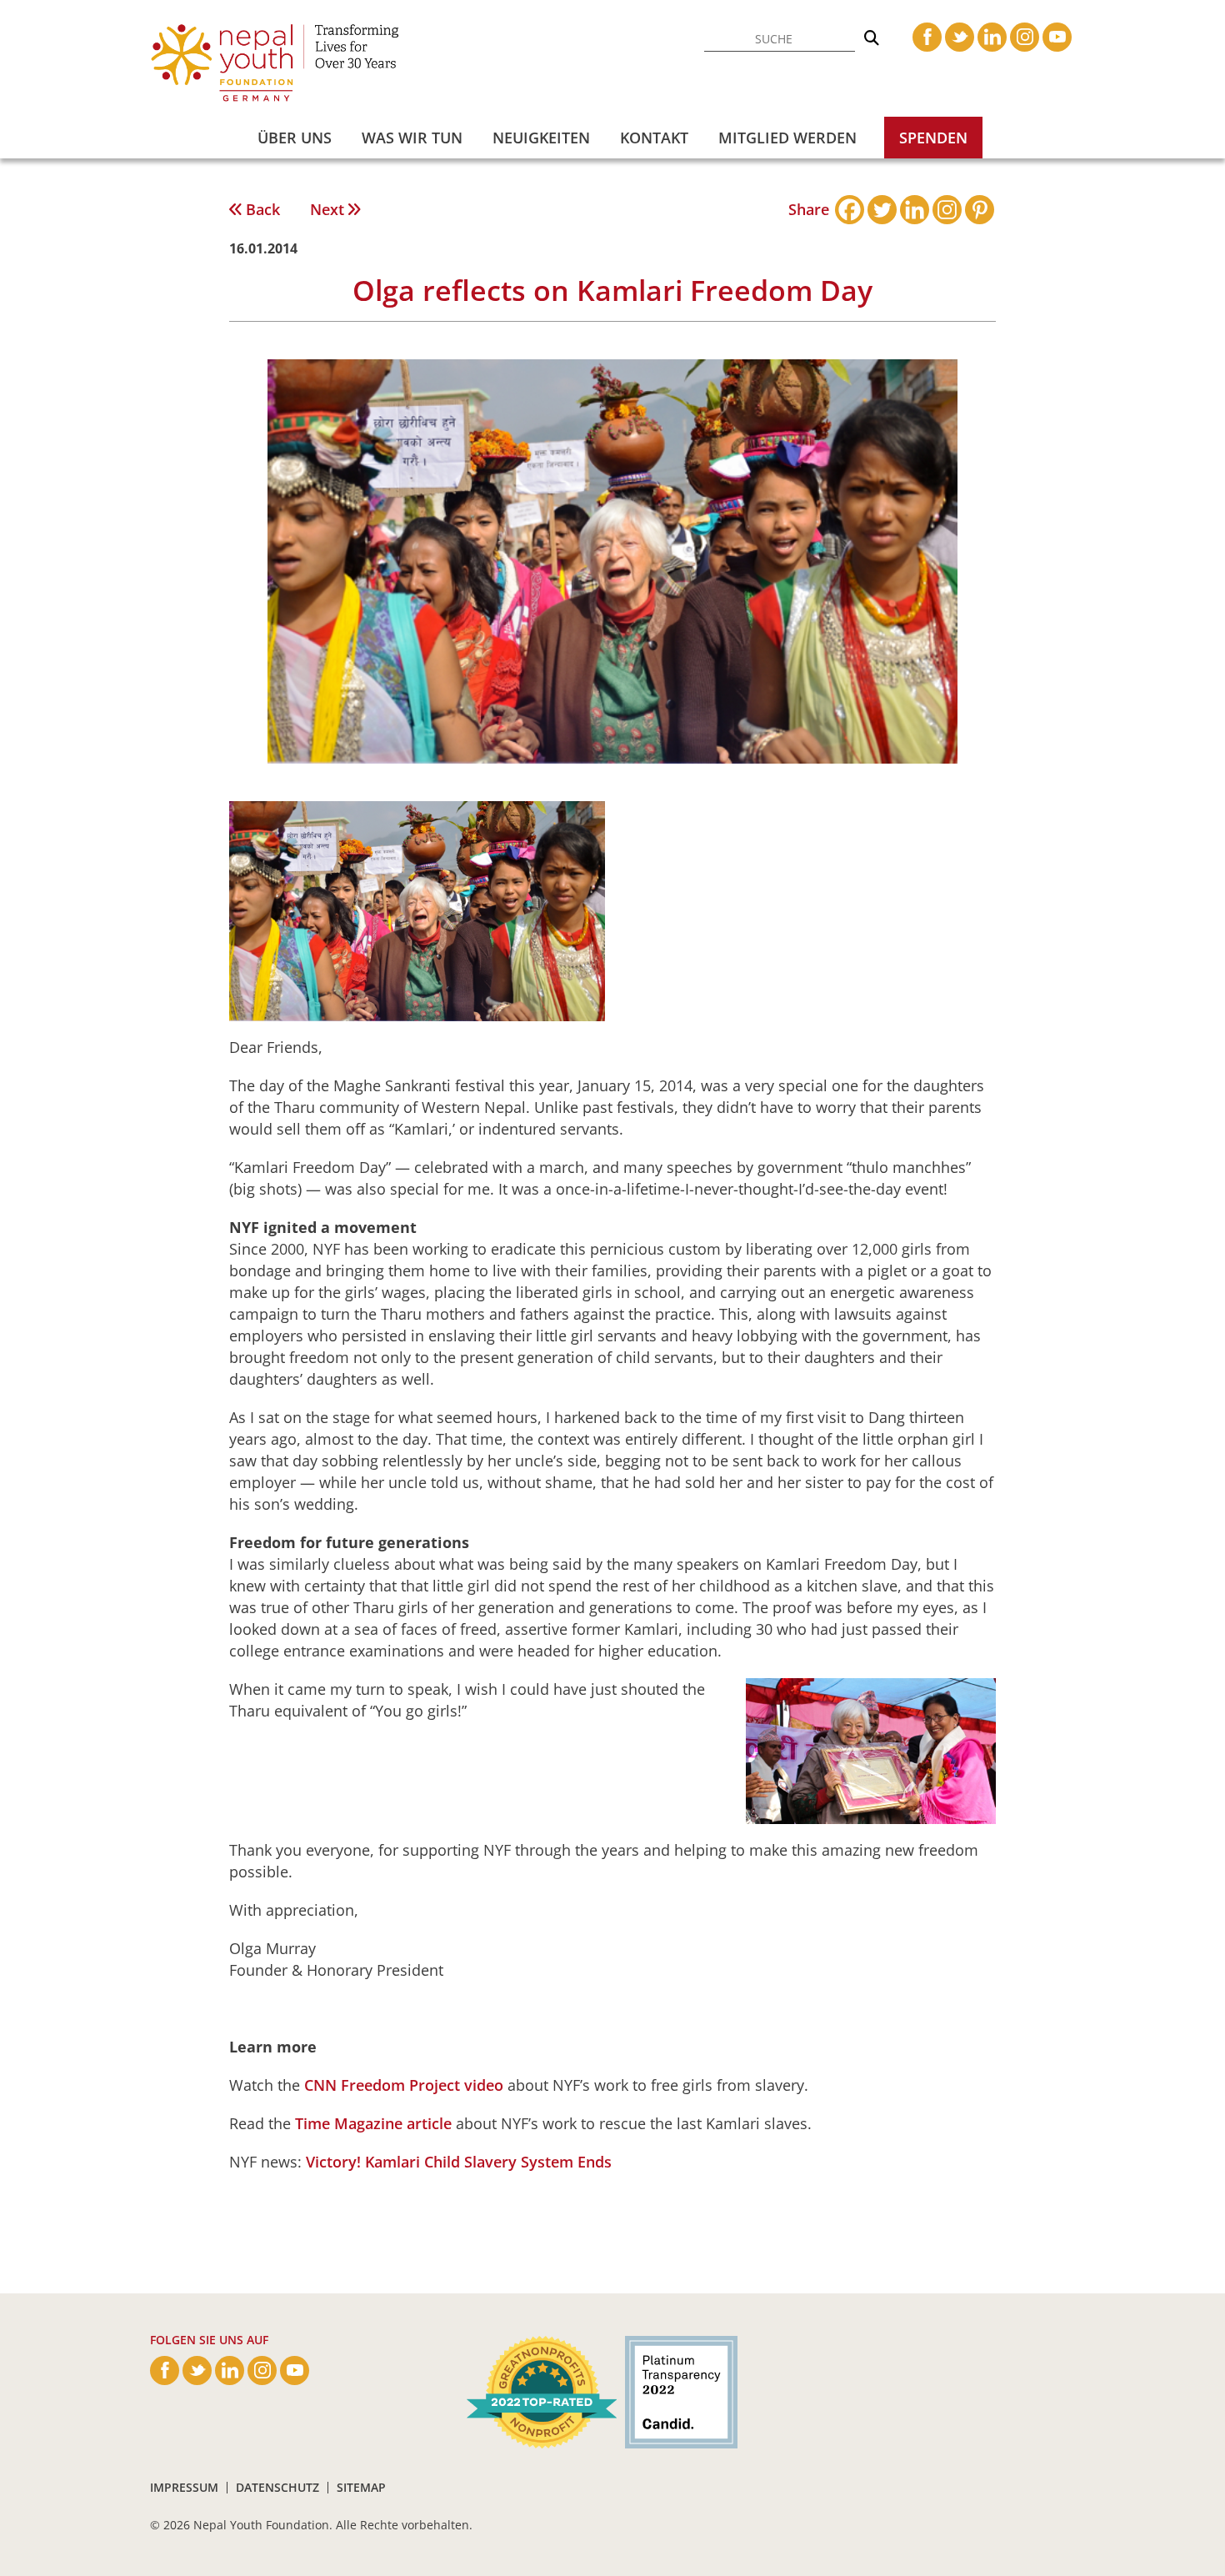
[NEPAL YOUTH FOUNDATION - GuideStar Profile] (677, 2391)
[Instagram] (947, 210)
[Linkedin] (915, 210)
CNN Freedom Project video (404, 2085)
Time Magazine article (373, 2123)
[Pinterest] (980, 210)
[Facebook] (850, 210)
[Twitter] (882, 210)
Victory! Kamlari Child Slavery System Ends (459, 2162)
